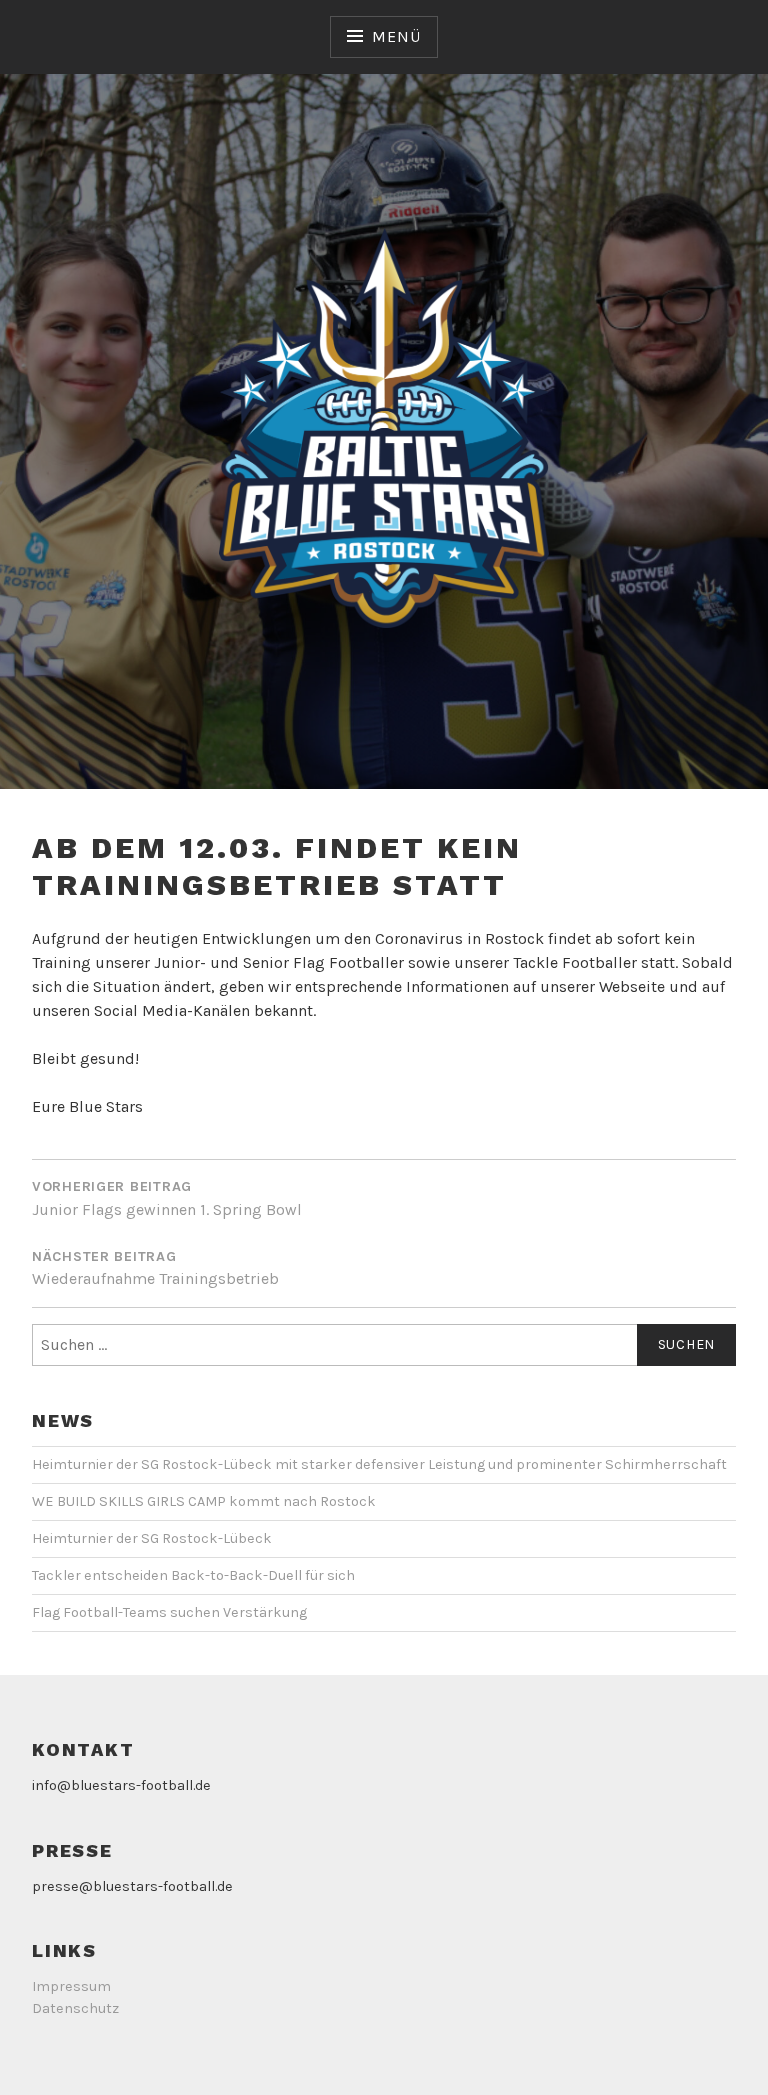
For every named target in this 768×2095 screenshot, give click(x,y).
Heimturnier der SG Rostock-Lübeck (152, 1538)
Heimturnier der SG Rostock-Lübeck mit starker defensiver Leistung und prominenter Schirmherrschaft (379, 1464)
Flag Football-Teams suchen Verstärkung (169, 1612)
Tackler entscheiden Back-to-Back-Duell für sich (193, 1575)
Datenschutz (75, 2008)
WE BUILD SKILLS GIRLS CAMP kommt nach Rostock (204, 1501)
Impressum (71, 1986)
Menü (396, 36)
